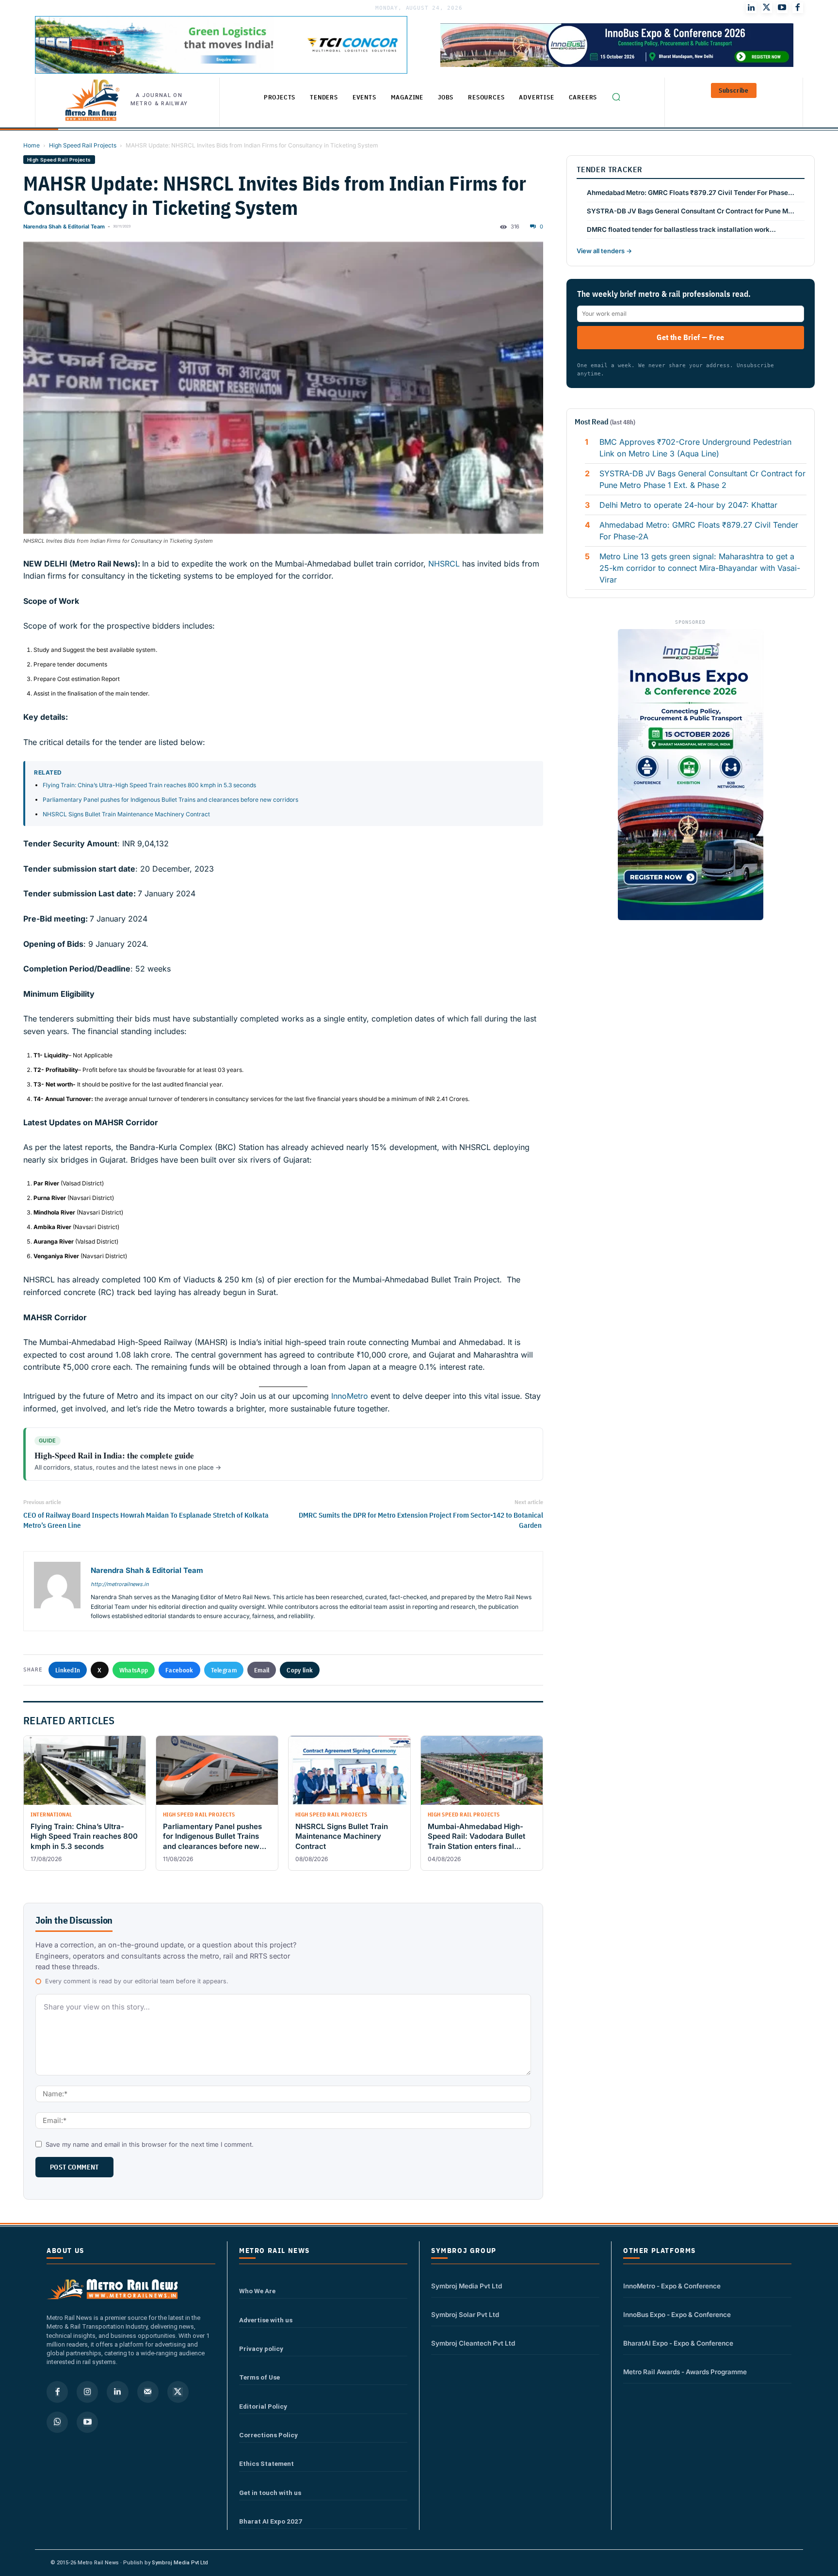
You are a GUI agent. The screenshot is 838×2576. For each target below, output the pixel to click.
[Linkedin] (117, 2392)
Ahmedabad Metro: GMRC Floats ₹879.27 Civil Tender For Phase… (691, 193)
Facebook (179, 1670)
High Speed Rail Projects (83, 145)
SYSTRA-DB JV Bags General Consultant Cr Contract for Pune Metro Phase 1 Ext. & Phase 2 (702, 479)
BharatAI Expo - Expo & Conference (678, 2343)
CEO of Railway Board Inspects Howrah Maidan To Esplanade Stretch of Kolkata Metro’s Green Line (146, 1520)
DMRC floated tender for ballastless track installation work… (681, 229)
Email (262, 1670)
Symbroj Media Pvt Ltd (467, 2286)
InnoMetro (348, 1396)
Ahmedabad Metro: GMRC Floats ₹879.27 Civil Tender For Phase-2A (699, 531)
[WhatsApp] (57, 2422)
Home (32, 145)
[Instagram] (87, 2392)
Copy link (300, 1670)
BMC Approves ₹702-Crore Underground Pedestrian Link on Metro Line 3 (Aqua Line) (695, 448)
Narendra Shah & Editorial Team (64, 227)
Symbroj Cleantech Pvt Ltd (473, 2343)
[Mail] (148, 2392)
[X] (178, 2392)
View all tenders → (604, 251)
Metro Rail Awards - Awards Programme (685, 2372)
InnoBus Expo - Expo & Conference (677, 2315)
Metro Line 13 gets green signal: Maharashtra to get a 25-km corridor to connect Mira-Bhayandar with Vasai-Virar (700, 568)
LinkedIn (68, 1670)
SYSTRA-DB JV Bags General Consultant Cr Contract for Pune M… (691, 211)
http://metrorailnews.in (120, 1584)
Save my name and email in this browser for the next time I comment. (150, 2144)
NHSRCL (445, 564)
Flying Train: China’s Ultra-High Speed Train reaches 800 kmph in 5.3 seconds (149, 785)
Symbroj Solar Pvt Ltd (465, 2315)
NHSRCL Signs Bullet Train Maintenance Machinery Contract (127, 814)
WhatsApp (134, 1670)
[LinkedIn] (751, 8)
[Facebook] (798, 8)
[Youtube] (782, 8)
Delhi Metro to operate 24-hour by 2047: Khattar (688, 505)
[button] (616, 97)
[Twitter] (767, 8)
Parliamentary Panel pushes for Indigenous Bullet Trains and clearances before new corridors (170, 800)
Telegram (224, 1670)
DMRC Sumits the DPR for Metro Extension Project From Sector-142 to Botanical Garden (421, 1520)
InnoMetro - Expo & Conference (672, 2286)
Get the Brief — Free (690, 337)
